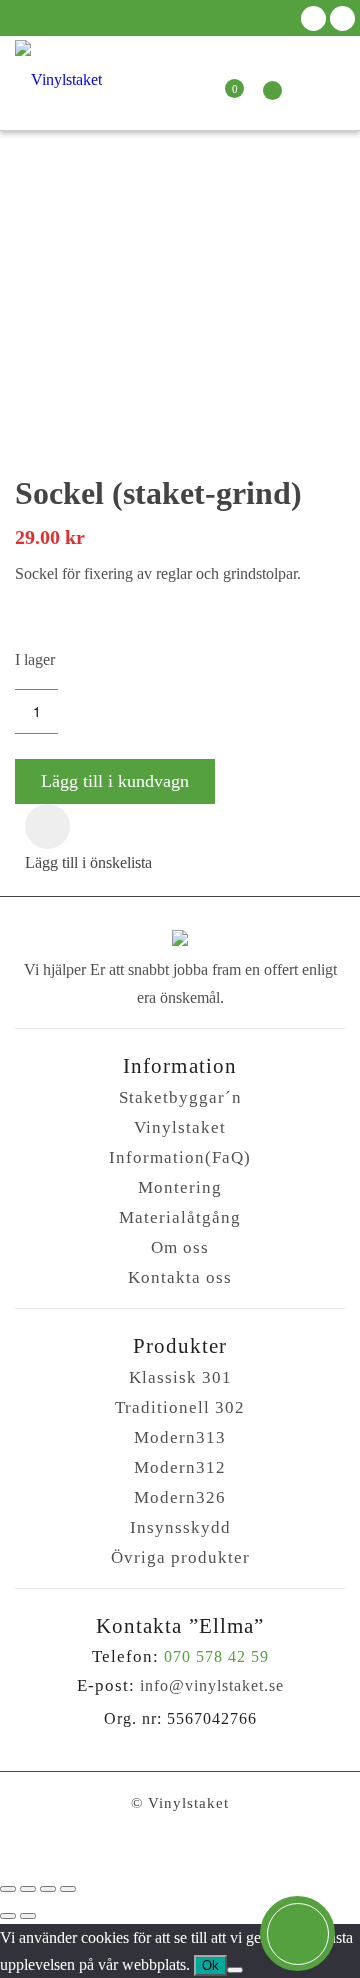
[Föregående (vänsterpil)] (8, 1916)
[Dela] (48, 1889)
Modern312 (180, 1467)
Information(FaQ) (180, 1157)
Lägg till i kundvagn (115, 781)
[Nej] (235, 1970)
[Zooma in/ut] (8, 1889)
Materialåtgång (180, 1217)
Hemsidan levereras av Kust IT (180, 1848)
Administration (180, 1828)
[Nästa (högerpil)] (28, 1916)
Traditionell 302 (180, 1407)
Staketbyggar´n (180, 1097)
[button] (47, 826)
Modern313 (180, 1437)
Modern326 (180, 1497)
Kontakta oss (180, 1277)
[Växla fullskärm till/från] (28, 1889)
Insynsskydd (180, 1527)
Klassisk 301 (180, 1377)
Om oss (180, 1247)
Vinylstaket (180, 1127)
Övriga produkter (180, 1557)
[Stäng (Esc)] (68, 1889)
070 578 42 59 (216, 1656)
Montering (180, 1187)
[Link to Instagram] (342, 18)
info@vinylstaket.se (212, 1685)
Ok (210, 1965)
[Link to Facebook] (313, 18)
